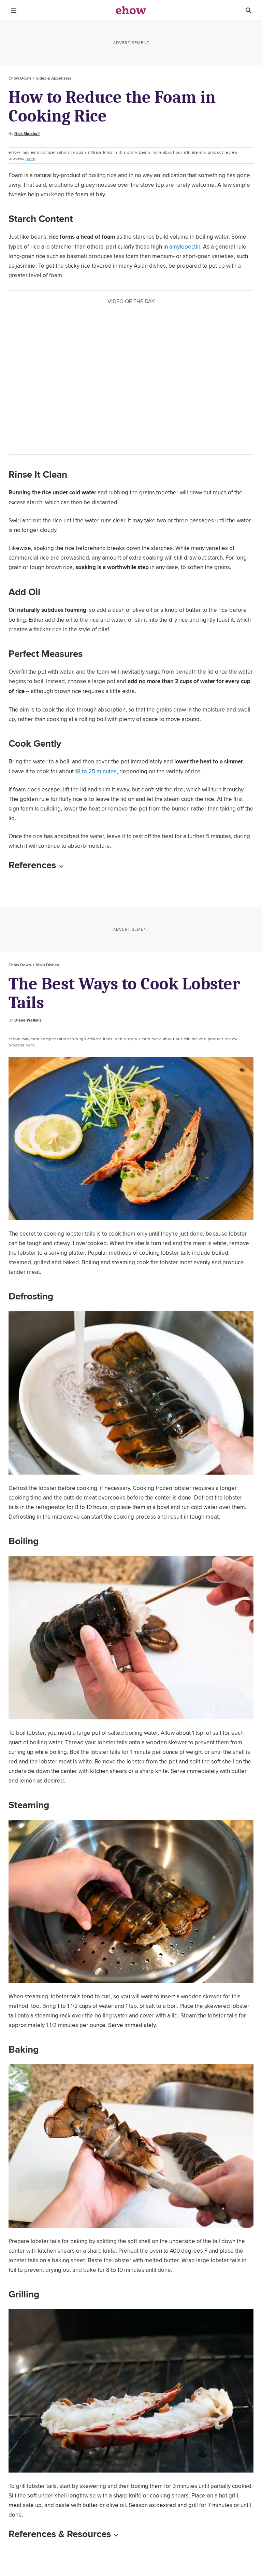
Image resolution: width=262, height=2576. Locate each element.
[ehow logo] (131, 10)
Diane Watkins (28, 1020)
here (30, 158)
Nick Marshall (27, 133)
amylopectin (185, 247)
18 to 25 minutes (96, 771)
